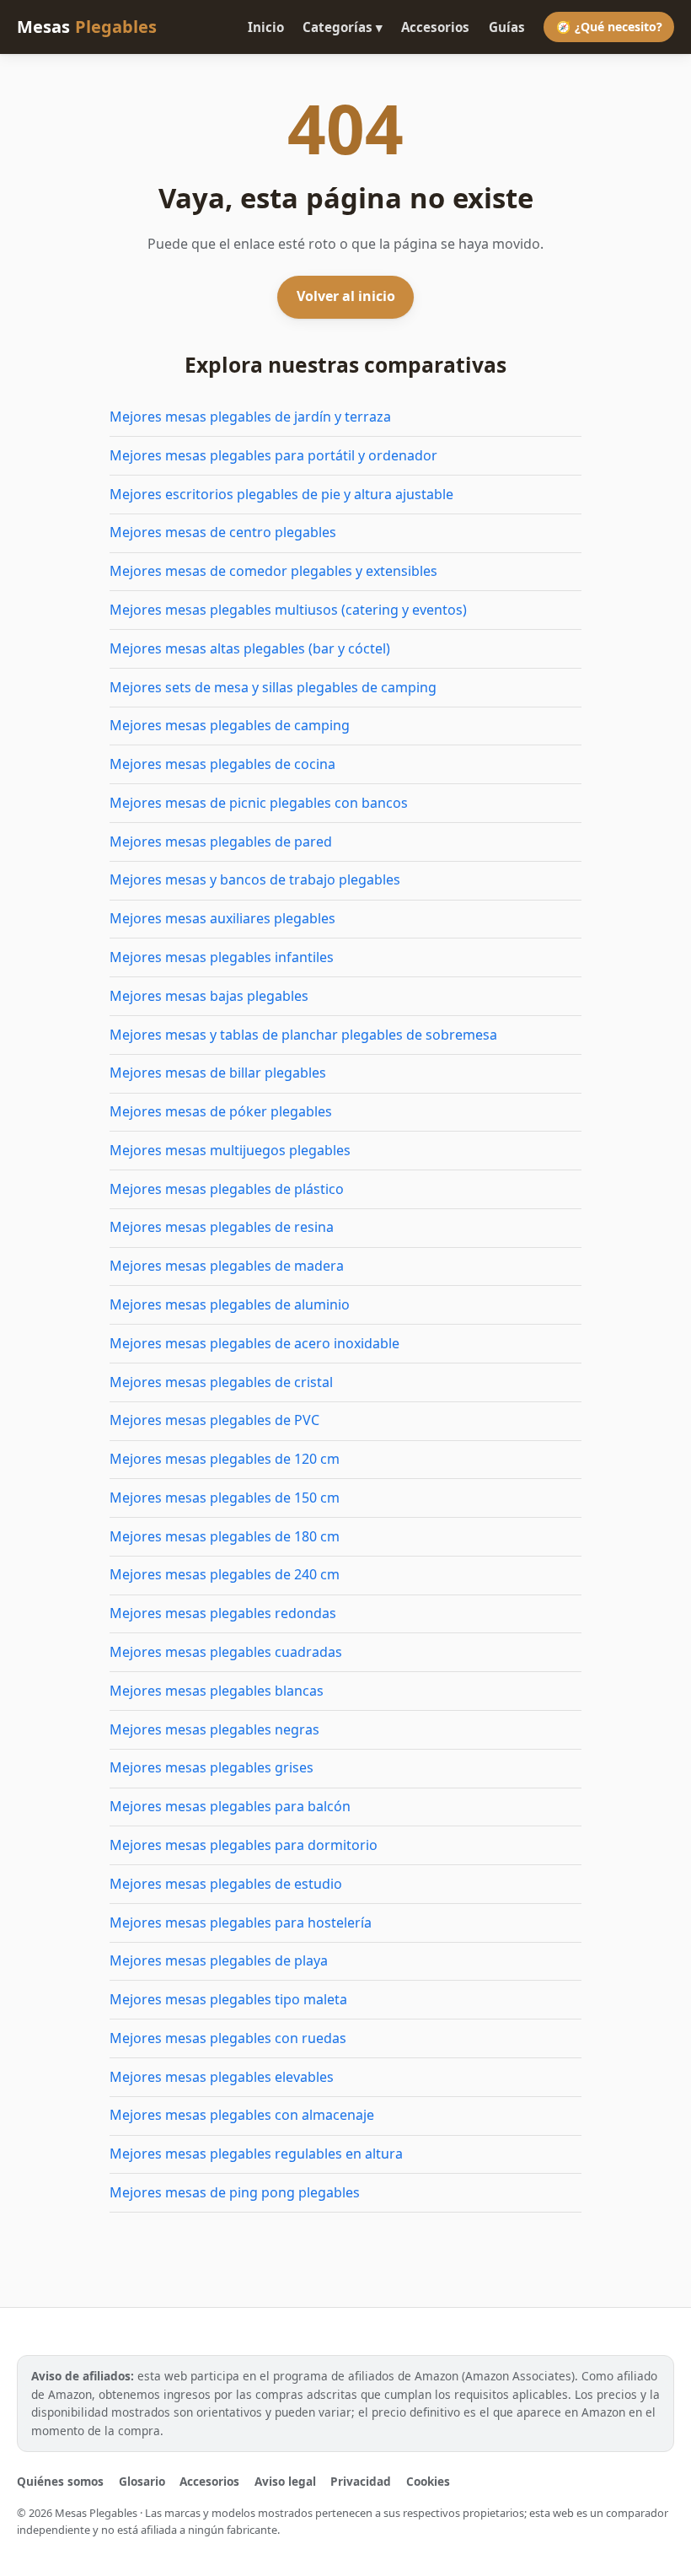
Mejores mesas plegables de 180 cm (225, 1536)
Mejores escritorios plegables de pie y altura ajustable (281, 494)
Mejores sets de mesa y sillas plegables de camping (273, 687)
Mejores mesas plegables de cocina (222, 764)
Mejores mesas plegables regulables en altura (256, 2154)
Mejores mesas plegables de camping (230, 725)
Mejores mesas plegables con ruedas (228, 2038)
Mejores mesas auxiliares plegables (222, 918)
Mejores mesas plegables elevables (222, 2077)
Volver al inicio (346, 296)
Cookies (428, 2481)
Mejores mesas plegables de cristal (221, 1382)
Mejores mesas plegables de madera (227, 1266)
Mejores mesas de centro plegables (223, 532)
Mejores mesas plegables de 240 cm (225, 1574)
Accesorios (435, 27)
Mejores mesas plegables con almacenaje (242, 2115)
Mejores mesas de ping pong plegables (235, 2192)
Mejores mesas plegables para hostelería (241, 1923)
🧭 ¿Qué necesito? (609, 27)
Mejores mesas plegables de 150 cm (225, 1498)
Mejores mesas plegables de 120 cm (225, 1459)
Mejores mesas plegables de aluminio (230, 1304)
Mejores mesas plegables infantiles (222, 957)
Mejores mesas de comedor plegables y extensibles (273, 571)
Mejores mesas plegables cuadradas (226, 1652)
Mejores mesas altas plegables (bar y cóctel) (250, 648)
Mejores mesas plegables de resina (222, 1227)
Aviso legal (285, 2481)
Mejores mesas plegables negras (214, 1729)
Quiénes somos (60, 2481)
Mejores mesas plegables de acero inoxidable (254, 1343)
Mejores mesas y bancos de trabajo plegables (255, 879)
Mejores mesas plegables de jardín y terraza (250, 417)
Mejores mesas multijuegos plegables (230, 1150)
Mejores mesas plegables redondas (223, 1613)
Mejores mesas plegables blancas (217, 1691)
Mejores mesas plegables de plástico (227, 1189)
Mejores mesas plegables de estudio (226, 1884)
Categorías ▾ (343, 27)
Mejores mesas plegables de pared (221, 842)
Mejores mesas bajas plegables (209, 996)
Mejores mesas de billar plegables (218, 1073)
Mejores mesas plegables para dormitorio (244, 1845)
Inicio (266, 27)
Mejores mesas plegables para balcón (230, 1806)
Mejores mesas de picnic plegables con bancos (259, 803)
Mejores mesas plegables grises (212, 1767)
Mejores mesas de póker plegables (221, 1111)
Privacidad (361, 2481)
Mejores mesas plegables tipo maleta (228, 1999)
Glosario (142, 2481)
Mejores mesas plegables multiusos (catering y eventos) (288, 610)
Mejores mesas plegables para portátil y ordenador (273, 455)
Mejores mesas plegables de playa (219, 1960)
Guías (507, 27)
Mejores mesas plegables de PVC (214, 1420)
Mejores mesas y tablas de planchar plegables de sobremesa (303, 1035)
